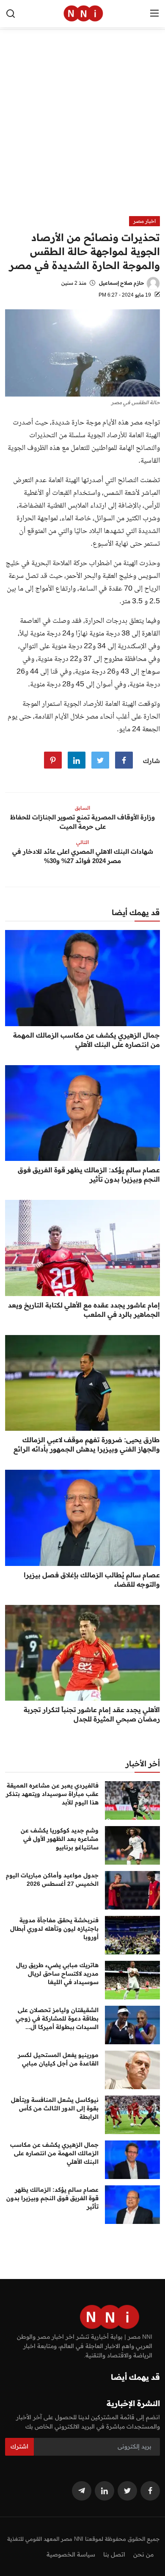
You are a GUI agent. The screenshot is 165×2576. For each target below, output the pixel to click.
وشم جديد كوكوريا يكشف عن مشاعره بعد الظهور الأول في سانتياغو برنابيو (60, 1839)
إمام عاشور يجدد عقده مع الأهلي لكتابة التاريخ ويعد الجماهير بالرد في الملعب (84, 1310)
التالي (82, 842)
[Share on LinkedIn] (77, 760)
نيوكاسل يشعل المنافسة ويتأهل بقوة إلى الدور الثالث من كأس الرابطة (55, 2108)
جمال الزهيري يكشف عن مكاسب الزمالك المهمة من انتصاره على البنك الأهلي (87, 1040)
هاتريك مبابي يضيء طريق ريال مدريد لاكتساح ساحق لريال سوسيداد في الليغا (57, 1974)
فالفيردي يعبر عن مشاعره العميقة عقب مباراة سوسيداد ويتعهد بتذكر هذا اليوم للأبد (52, 1794)
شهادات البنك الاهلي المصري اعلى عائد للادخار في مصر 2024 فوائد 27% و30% (83, 856)
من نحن (143, 2554)
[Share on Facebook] (124, 760)
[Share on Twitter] (100, 760)
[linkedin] (104, 2491)
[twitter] (127, 2491)
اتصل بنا (114, 2554)
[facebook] (150, 2491)
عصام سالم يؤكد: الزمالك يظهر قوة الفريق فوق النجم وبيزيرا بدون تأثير (89, 1174)
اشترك (19, 2446)
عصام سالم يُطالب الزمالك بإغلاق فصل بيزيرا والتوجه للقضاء (92, 1579)
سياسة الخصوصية (71, 2554)
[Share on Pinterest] (53, 760)
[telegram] (82, 2491)
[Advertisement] (82, 129)
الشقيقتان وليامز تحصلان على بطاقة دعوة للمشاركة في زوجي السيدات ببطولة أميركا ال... (57, 2018)
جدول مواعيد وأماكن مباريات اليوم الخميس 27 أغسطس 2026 (52, 1879)
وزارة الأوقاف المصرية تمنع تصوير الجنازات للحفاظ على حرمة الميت (82, 822)
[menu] (154, 14)
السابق (82, 808)
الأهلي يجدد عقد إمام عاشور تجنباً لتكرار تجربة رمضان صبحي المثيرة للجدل (92, 1714)
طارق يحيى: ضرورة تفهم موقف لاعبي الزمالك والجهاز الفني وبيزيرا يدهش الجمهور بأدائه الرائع (87, 1444)
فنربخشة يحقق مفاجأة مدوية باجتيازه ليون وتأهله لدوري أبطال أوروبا (54, 1929)
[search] (11, 14)
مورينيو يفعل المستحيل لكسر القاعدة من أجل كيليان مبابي (58, 2059)
